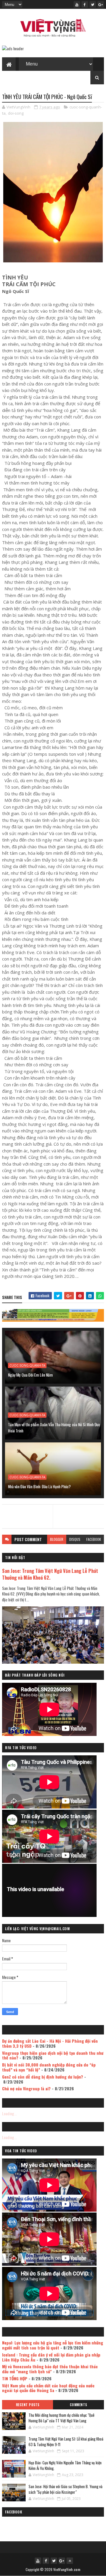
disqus (75, 1539)
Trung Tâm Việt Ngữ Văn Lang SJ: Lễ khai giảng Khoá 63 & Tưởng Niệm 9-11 (66, 2442)
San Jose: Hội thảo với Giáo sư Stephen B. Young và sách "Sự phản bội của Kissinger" (66, 2489)
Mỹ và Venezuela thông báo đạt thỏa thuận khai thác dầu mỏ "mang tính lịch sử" (50, 2369)
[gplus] (101, 4)
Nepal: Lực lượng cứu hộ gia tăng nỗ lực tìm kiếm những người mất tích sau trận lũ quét (53, 2345)
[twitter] (93, 4)
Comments (78, 2405)
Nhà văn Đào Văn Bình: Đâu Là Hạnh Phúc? (39, 1486)
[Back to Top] (70, 2561)
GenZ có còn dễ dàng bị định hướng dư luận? (43, 2077)
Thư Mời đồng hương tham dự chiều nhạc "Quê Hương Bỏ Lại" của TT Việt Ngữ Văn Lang (62, 2418)
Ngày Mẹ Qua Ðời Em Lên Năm (30, 1375)
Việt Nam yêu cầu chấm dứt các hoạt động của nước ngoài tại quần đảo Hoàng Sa (48, 2388)
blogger (57, 1539)
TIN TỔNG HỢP (15, 2378)
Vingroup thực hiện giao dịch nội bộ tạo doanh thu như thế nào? (53, 2055)
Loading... (9, 2113)
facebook (94, 1539)
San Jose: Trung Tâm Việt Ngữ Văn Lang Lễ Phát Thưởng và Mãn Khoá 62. (50, 1574)
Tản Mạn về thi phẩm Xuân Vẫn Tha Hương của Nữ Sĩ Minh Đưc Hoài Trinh (54, 1427)
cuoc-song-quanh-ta (27, 1365)
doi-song (16, 113)
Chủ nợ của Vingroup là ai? (26, 2088)
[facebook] (85, 4)
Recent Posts (28, 2405)
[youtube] (77, 4)
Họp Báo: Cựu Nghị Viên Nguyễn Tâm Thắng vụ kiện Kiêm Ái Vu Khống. (65, 2466)
